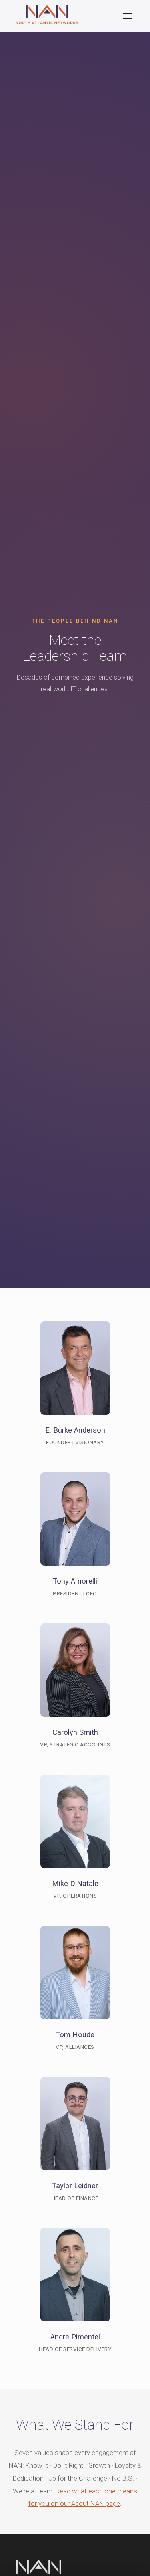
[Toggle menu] (128, 16)
